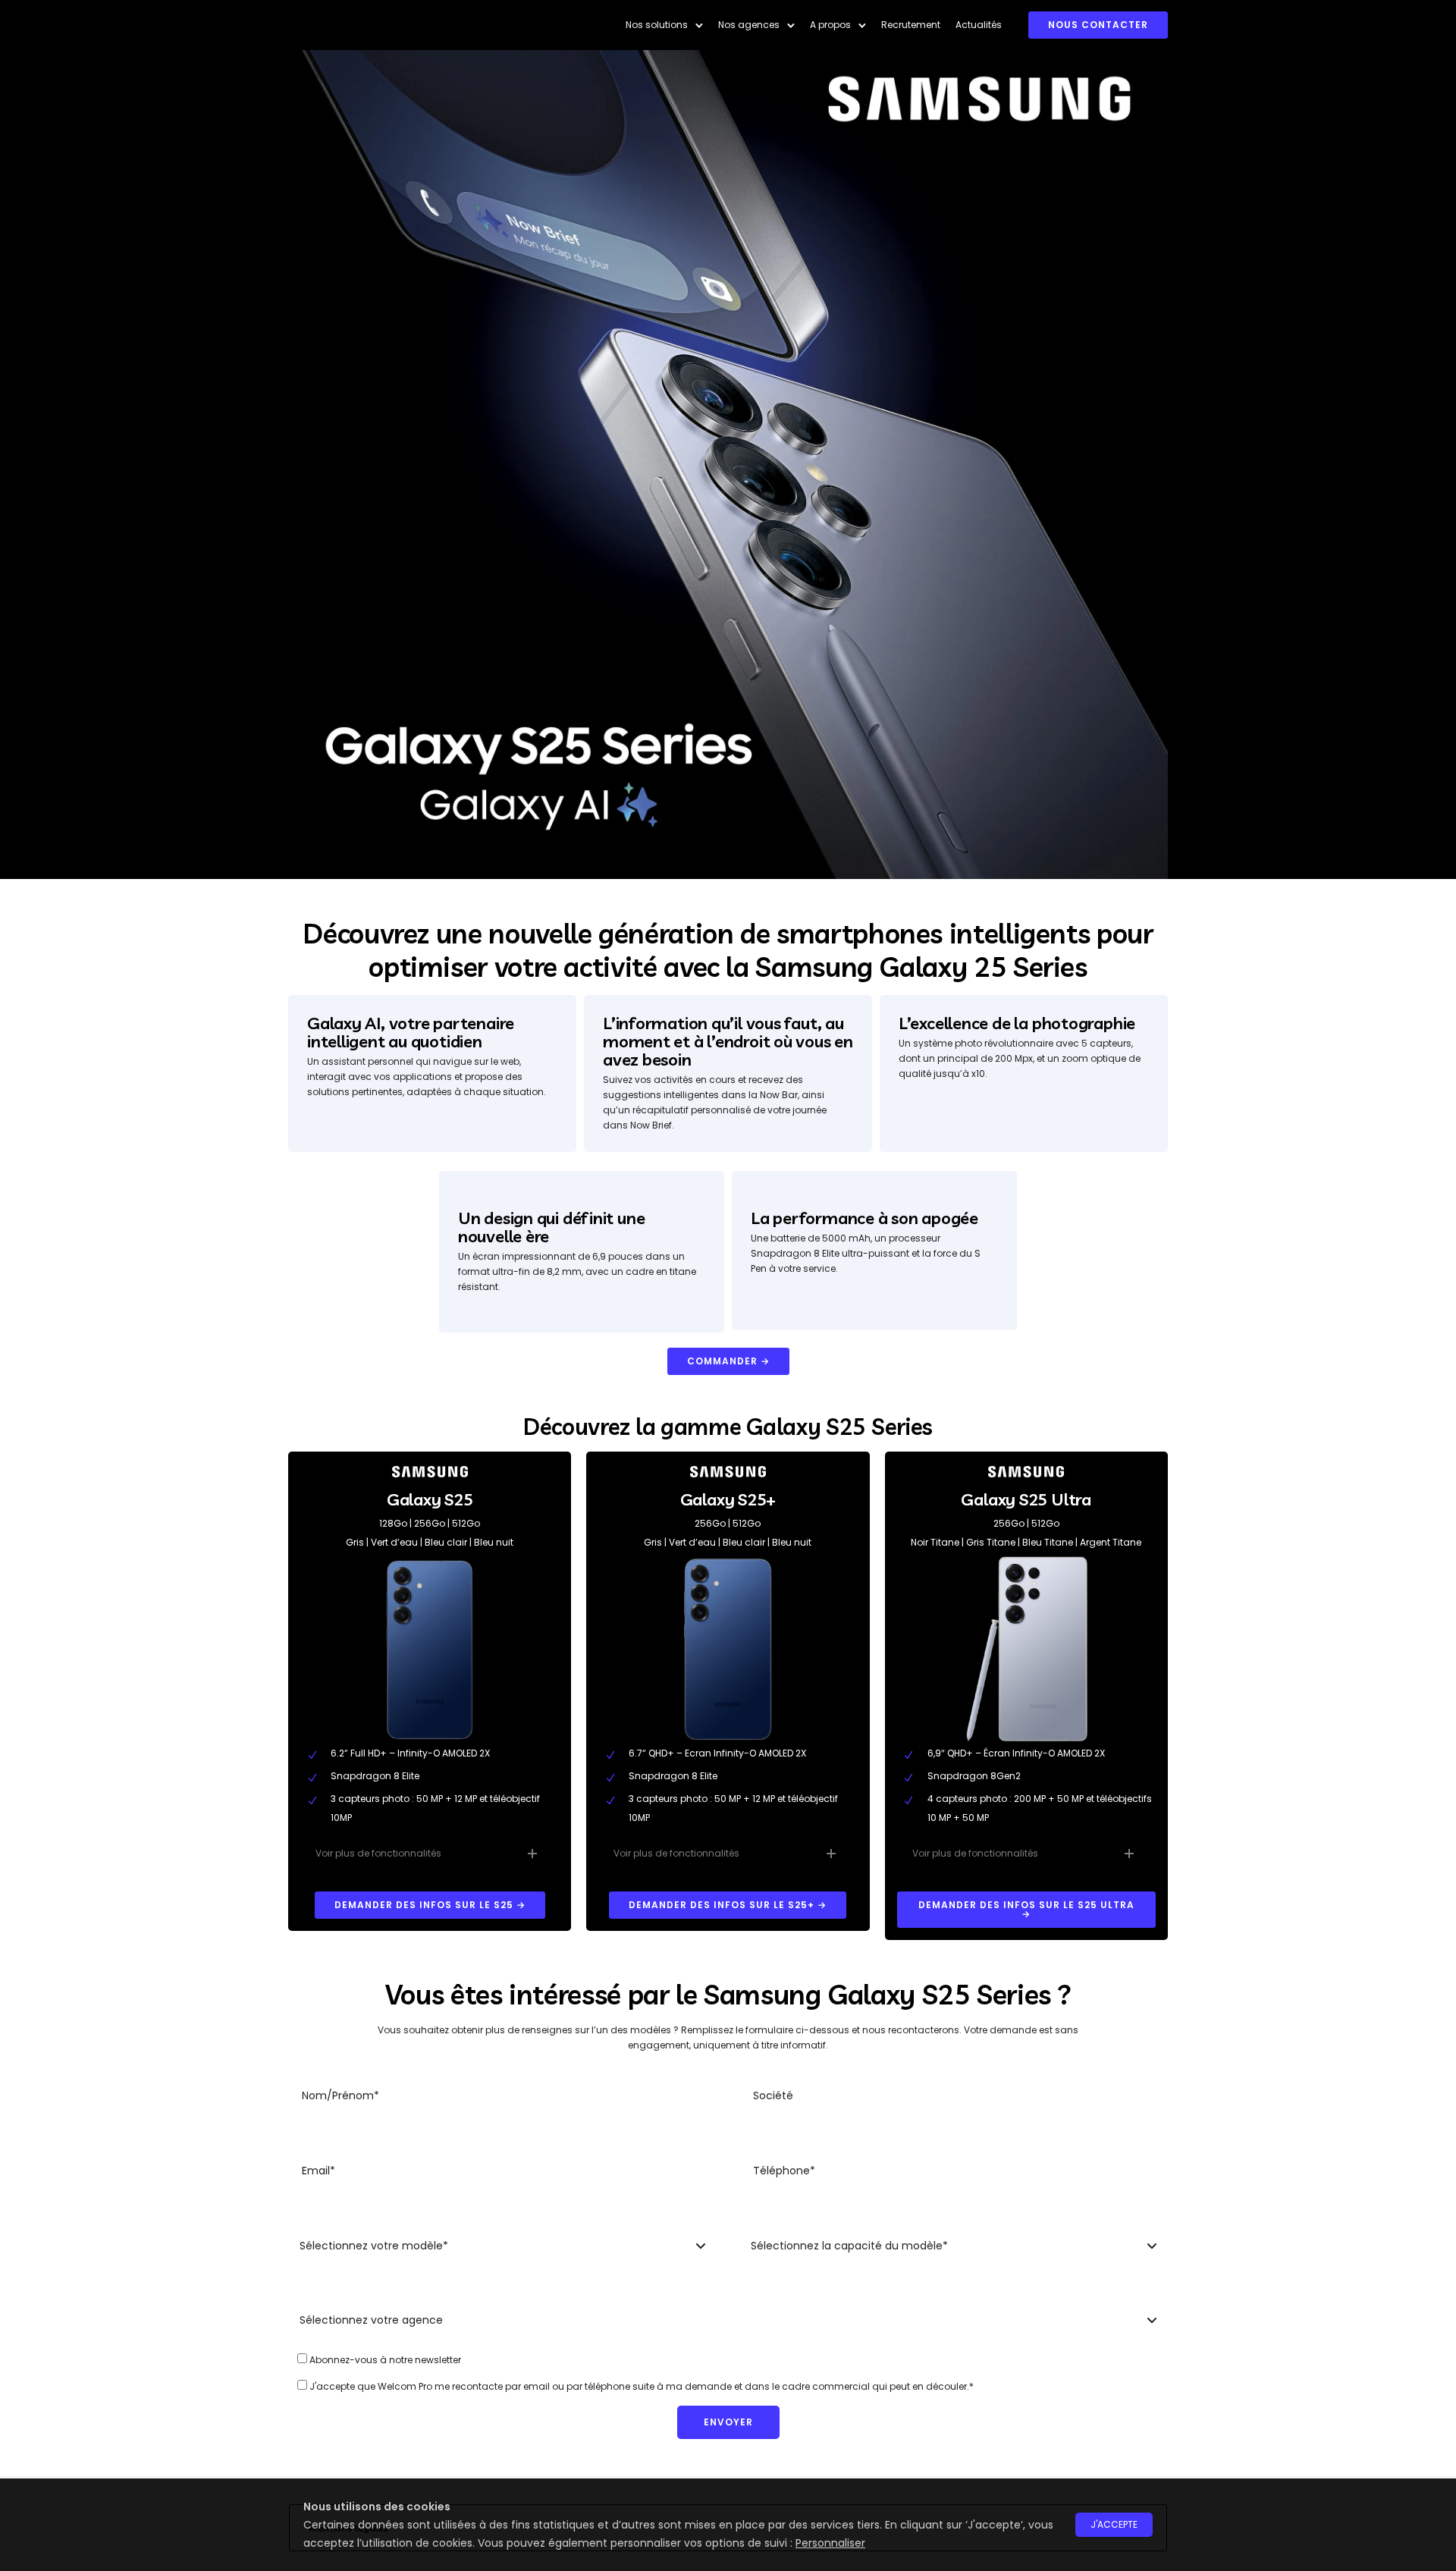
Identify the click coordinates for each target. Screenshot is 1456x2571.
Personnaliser (830, 2543)
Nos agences (749, 25)
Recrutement (911, 25)
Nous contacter (1098, 25)
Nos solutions (657, 25)
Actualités (979, 25)
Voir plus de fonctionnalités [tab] (378, 1853)
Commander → (728, 1361)
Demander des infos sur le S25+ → (728, 1905)
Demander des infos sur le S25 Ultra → (1026, 1909)
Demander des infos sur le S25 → (430, 1905)
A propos (830, 25)
